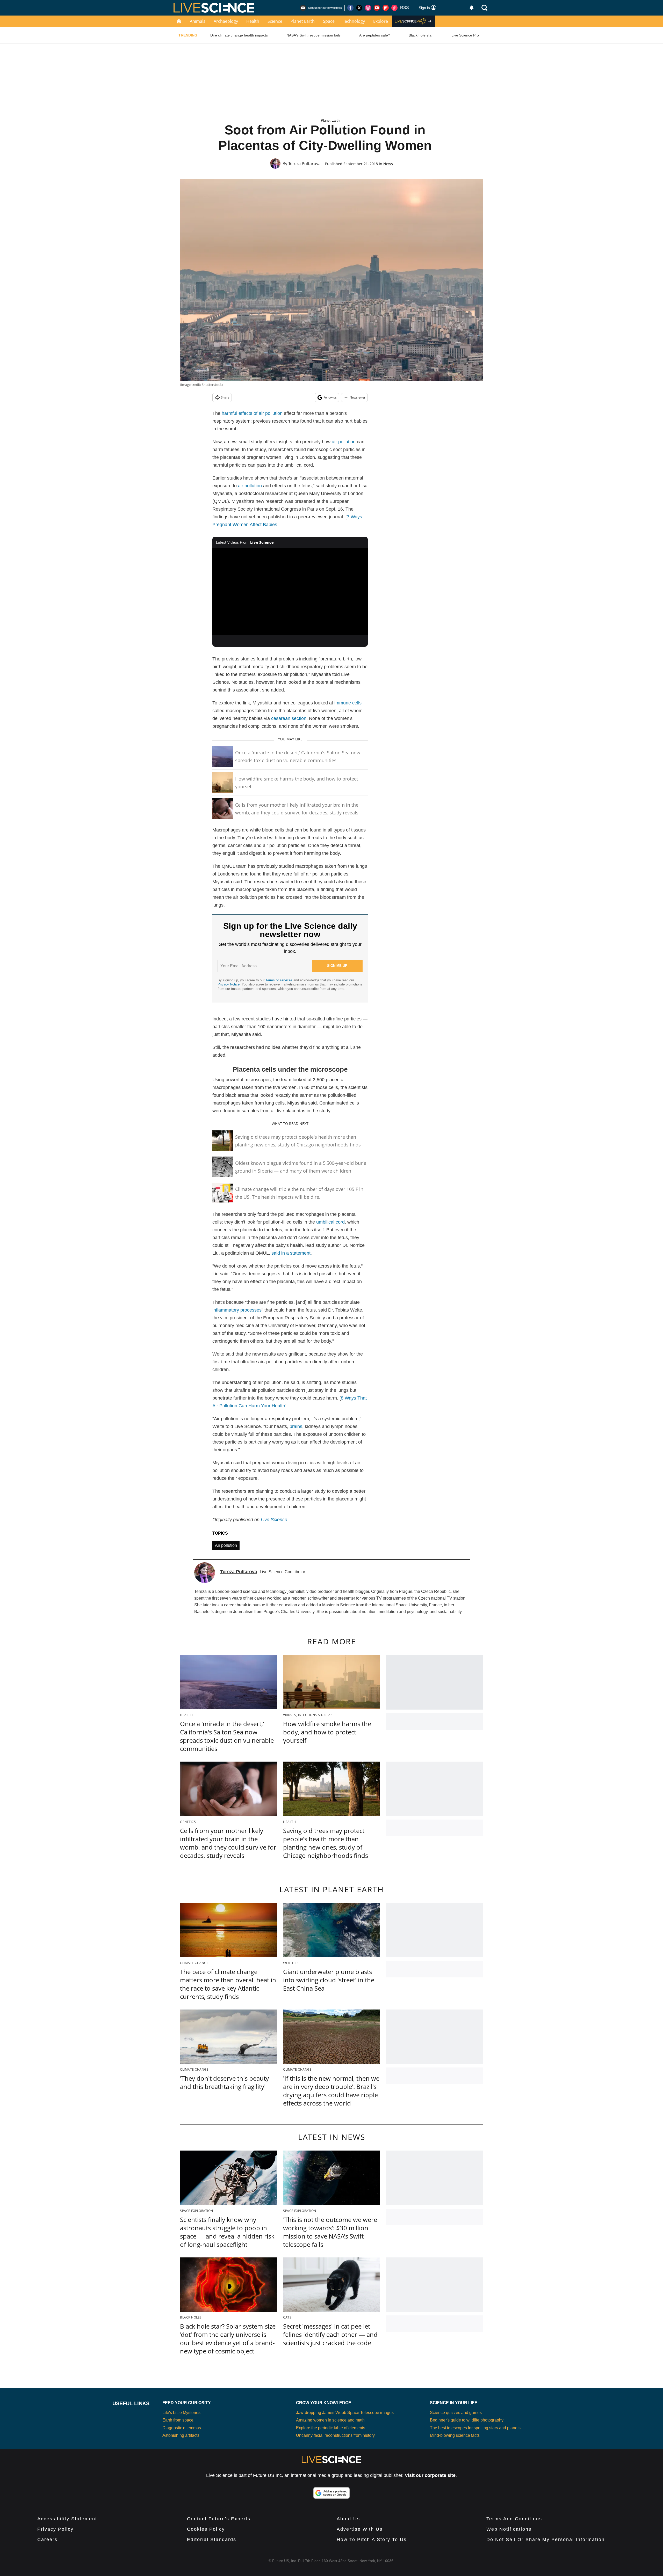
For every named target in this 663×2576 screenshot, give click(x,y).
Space (329, 21)
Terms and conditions (514, 2519)
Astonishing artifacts (181, 2435)
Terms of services (279, 980)
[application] (290, 592)
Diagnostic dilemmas (182, 2428)
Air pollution (226, 1545)
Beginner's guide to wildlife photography (467, 2420)
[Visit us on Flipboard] (386, 8)
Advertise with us (360, 2529)
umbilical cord (330, 1222)
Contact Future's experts (219, 2519)
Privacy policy (55, 2529)
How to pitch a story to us (372, 2540)
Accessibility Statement (67, 2519)
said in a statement (291, 1253)
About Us (348, 2519)
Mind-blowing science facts (455, 2435)
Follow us (330, 397)
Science (275, 21)
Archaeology (226, 21)
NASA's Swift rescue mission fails (314, 35)
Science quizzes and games (456, 2413)
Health (253, 21)
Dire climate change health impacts (239, 35)
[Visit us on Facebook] (350, 8)
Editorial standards (212, 2540)
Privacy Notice (229, 984)
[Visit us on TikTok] (394, 8)
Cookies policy (206, 2529)
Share (225, 397)
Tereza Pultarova (304, 164)
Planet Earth (303, 21)
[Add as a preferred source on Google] (331, 2493)
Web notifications (509, 2529)
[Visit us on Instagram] (368, 8)
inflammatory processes (237, 1310)
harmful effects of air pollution (252, 413)
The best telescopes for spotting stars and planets (475, 2428)
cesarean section (289, 718)
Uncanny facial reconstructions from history (335, 2435)
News (388, 164)
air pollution (344, 442)
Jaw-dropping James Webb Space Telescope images (345, 2413)
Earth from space (178, 2420)
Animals (198, 21)
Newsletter (358, 397)
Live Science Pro (465, 35)
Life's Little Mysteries (181, 2413)
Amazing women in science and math (330, 2420)
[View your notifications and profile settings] (472, 8)
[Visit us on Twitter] (359, 8)
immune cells (348, 703)
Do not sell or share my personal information (546, 2540)
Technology (354, 21)
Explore (381, 21)
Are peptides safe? (375, 35)
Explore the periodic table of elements (331, 2428)
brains (296, 1426)
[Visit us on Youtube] (377, 8)
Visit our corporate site (430, 2475)
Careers (47, 2540)
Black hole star (421, 35)
